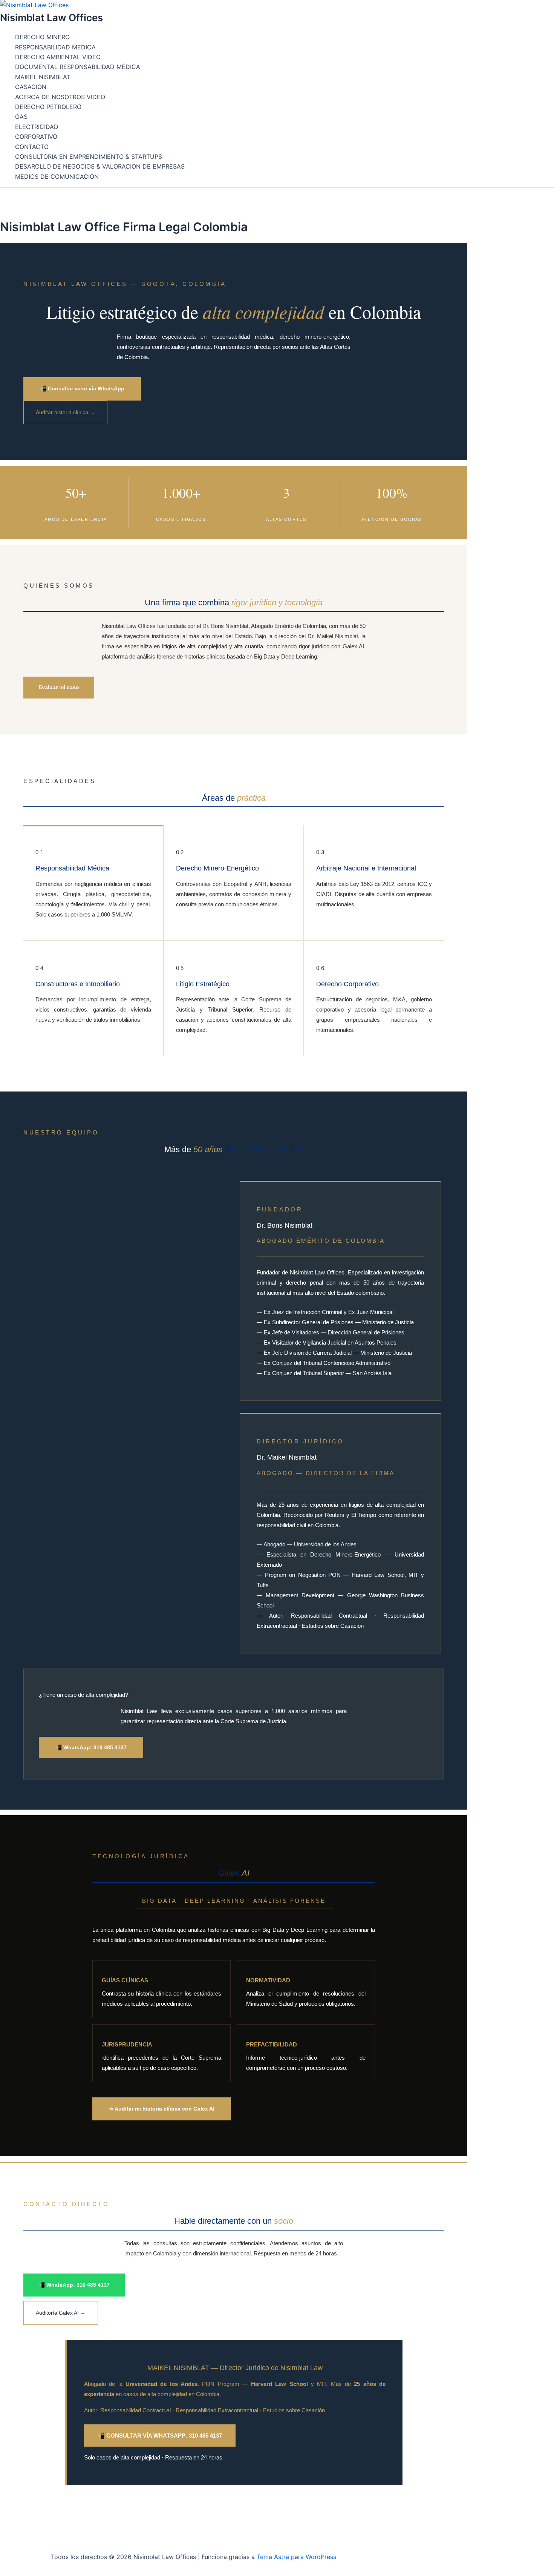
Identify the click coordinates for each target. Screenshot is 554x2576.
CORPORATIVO (36, 137)
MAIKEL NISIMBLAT (43, 77)
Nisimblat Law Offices (51, 18)
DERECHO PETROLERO (48, 107)
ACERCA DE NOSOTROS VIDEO (60, 97)
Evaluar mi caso (59, 687)
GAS (21, 117)
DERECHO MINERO (42, 37)
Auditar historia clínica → (65, 412)
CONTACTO (32, 147)
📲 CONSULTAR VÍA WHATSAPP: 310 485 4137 (160, 2436)
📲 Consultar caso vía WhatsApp (82, 388)
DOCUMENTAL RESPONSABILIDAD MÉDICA (78, 67)
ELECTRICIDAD (37, 127)
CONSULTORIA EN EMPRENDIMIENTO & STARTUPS (89, 157)
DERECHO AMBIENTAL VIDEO (58, 57)
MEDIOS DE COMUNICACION (57, 177)
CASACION (31, 87)
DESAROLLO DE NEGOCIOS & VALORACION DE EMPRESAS (100, 166)
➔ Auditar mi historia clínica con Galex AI (162, 2109)
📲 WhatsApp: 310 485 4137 (91, 1747)
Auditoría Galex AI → (61, 2313)
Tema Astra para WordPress (296, 2557)
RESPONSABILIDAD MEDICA (55, 47)
